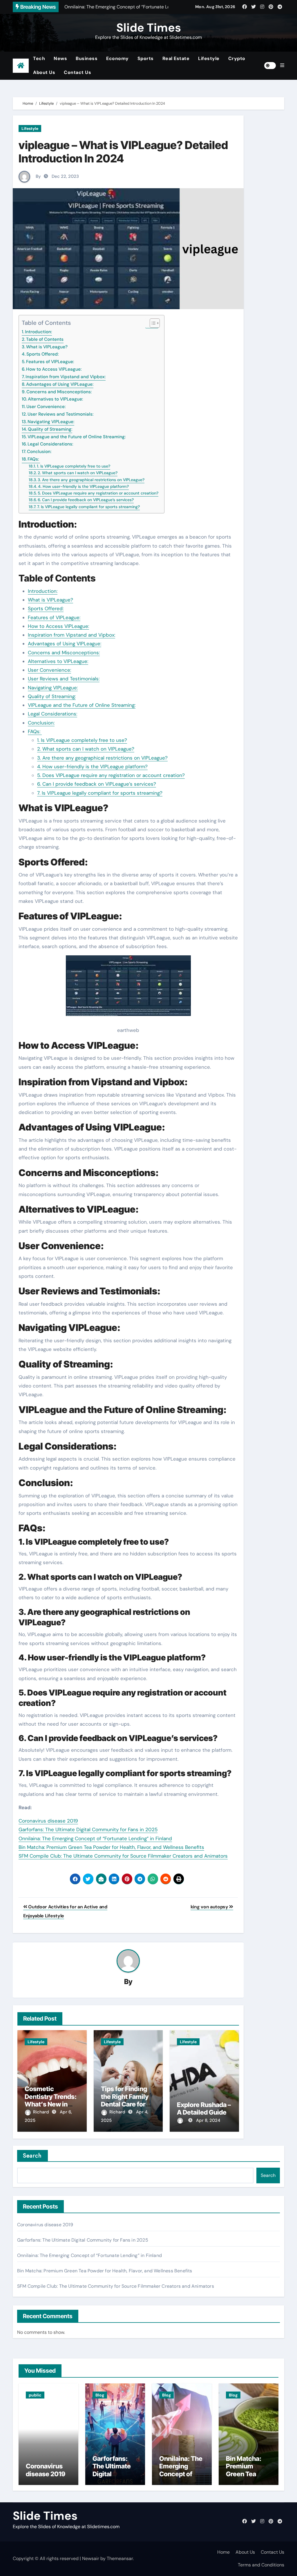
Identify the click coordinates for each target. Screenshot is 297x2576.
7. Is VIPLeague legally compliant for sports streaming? (88, 507)
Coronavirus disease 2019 (48, 1821)
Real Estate (176, 58)
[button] (282, 66)
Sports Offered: (42, 354)
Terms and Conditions (261, 2565)
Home (223, 2552)
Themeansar (120, 2558)
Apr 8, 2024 (208, 2120)
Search (32, 2156)
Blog (100, 2395)
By (38, 176)
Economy (117, 58)
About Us (44, 72)
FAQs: (34, 459)
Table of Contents (45, 339)
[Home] (21, 66)
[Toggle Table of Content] (152, 323)
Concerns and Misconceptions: (59, 392)
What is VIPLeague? (47, 347)
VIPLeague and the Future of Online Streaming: (77, 437)
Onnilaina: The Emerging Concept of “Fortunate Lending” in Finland (95, 1838)
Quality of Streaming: (50, 429)
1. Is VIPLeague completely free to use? (74, 466)
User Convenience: (46, 407)
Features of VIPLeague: (50, 362)
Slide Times (149, 28)
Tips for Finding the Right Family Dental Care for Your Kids (125, 2100)
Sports (146, 58)
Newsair (91, 2558)
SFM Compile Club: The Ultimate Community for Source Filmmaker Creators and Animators (123, 1856)
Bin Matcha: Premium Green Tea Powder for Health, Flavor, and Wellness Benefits (111, 1847)
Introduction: (38, 332)
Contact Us (77, 72)
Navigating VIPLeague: (51, 422)
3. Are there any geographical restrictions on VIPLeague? (91, 480)
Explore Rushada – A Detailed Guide (204, 2108)
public (35, 2395)
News (60, 58)
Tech (39, 58)
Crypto (237, 58)
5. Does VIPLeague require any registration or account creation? (98, 493)
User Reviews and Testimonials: (60, 414)
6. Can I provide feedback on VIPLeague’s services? (86, 500)
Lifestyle (209, 58)
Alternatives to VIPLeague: (55, 399)
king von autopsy (210, 1907)
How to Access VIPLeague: (54, 369)
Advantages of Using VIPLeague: (60, 384)
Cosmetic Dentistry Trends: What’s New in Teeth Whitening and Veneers (51, 2104)
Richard (42, 2112)
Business (87, 58)
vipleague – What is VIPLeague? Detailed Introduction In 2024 (123, 152)
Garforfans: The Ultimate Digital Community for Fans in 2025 (88, 1829)
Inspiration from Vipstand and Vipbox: (66, 377)
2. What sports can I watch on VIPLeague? (78, 473)
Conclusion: (39, 452)
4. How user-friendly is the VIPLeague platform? (83, 486)
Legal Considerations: (50, 444)
